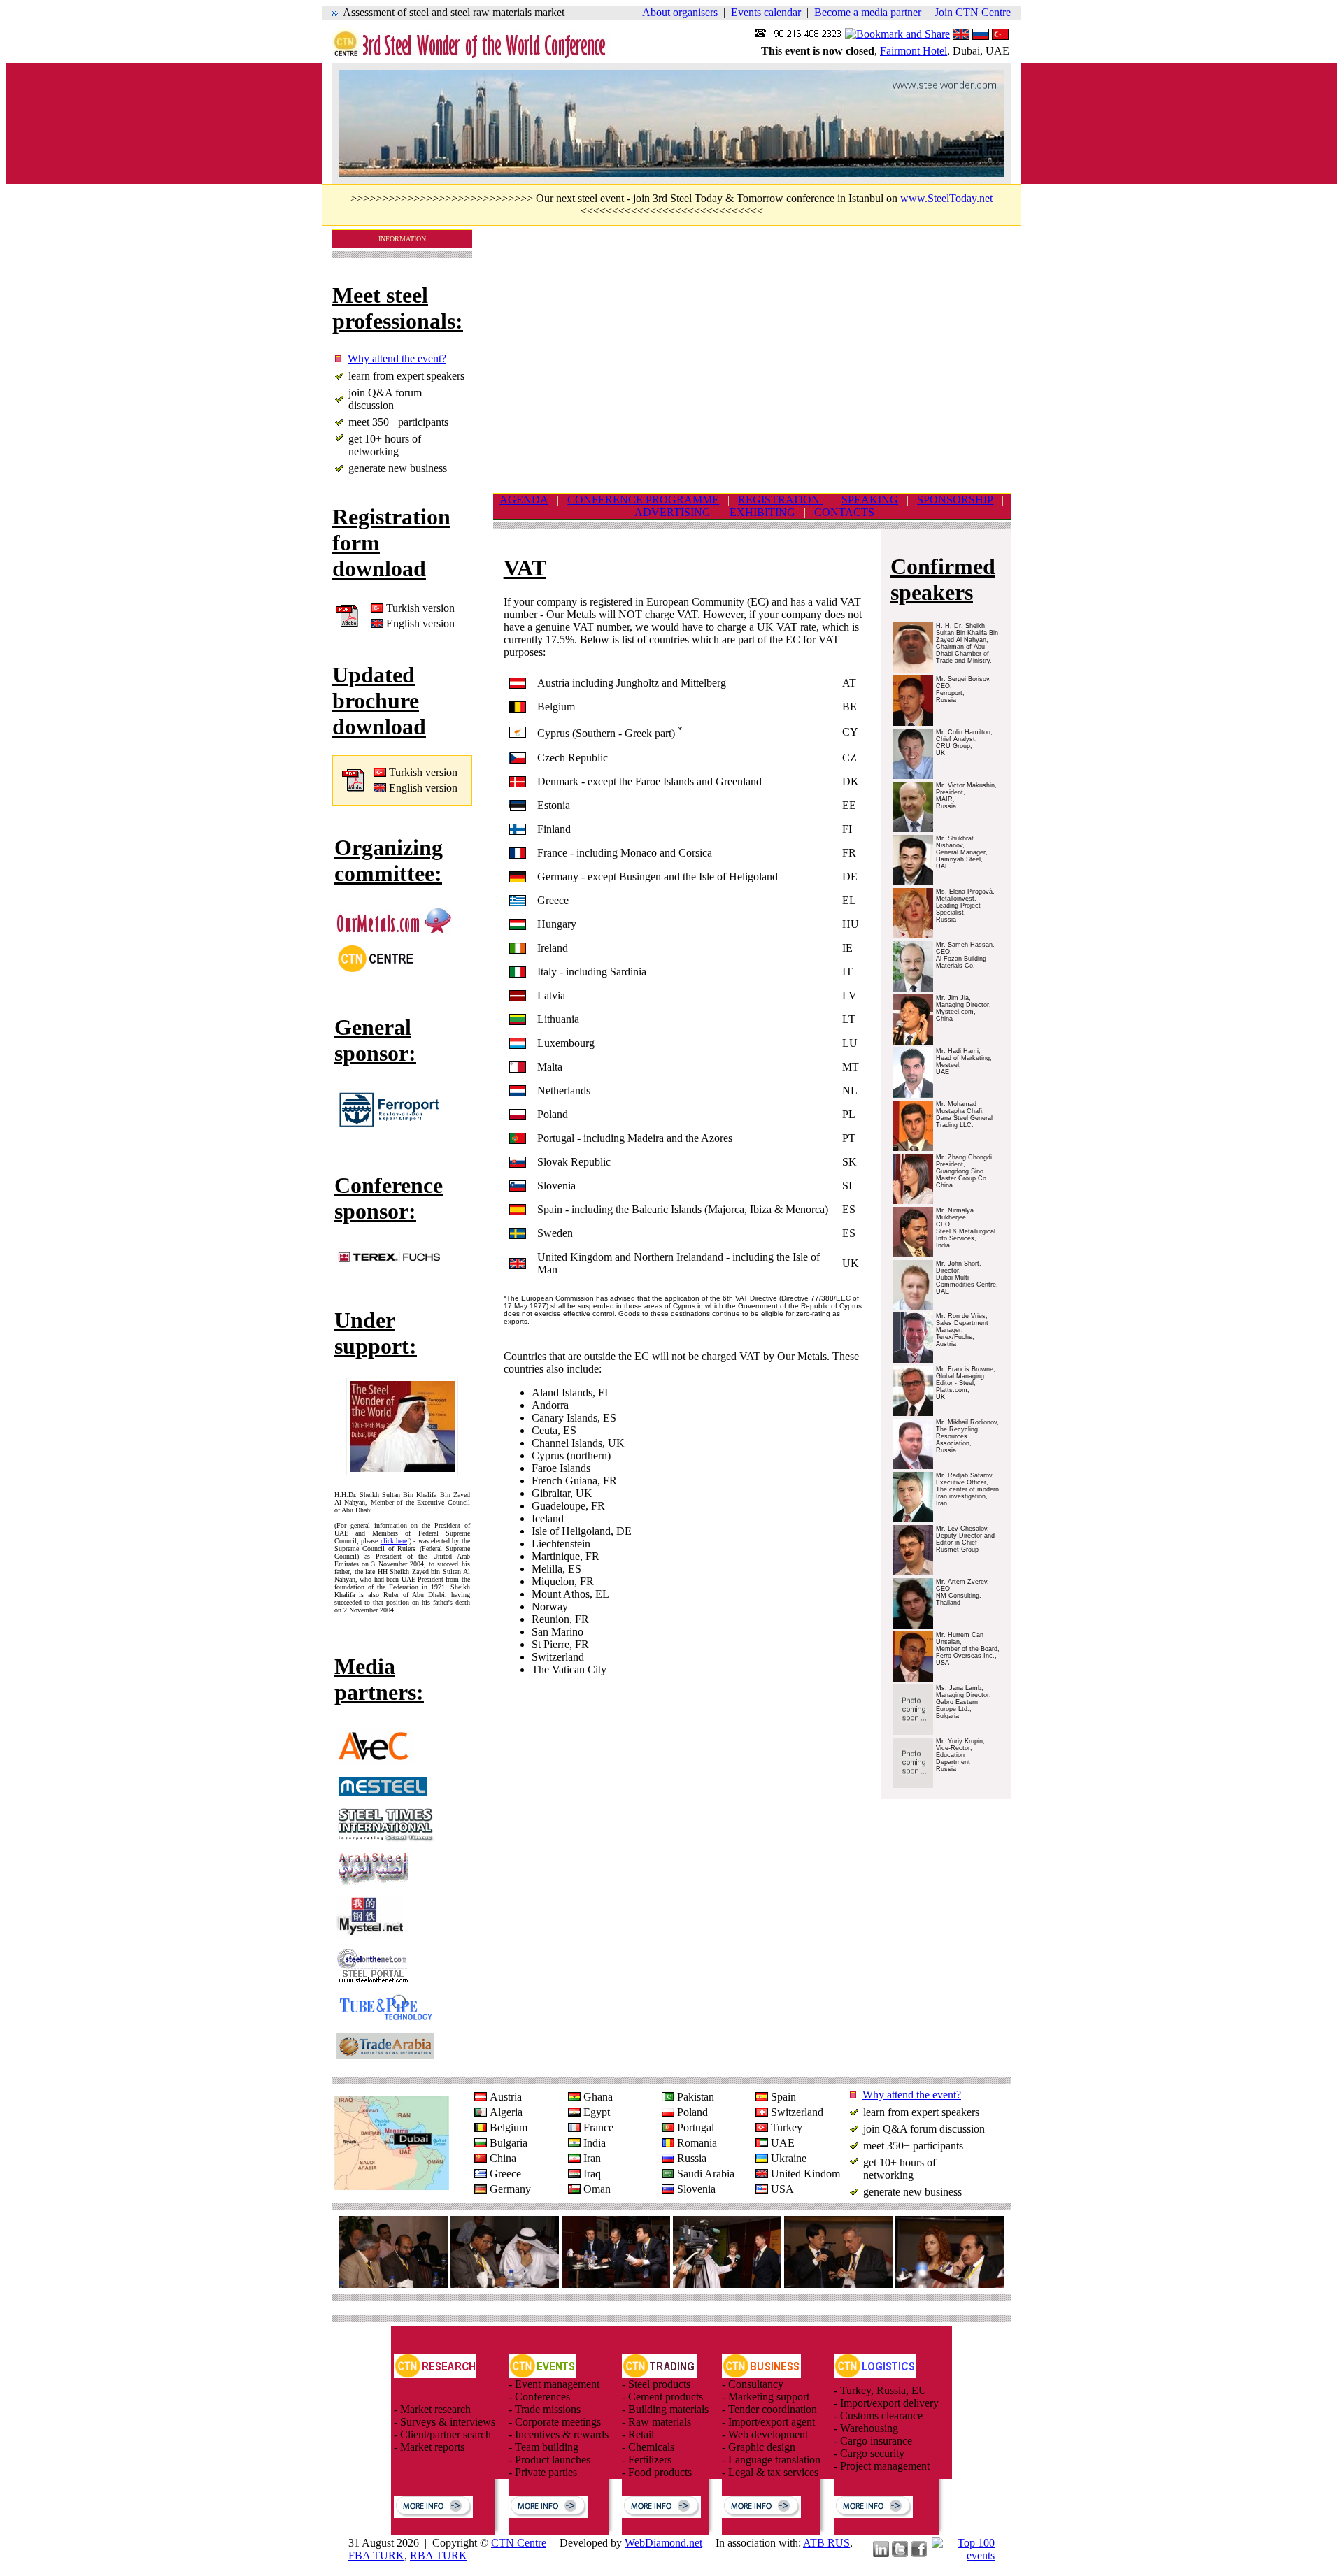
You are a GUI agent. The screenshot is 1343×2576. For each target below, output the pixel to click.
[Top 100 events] (963, 2555)
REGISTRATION (780, 500)
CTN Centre (519, 2543)
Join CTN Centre (973, 12)
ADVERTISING (673, 512)
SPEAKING (870, 500)
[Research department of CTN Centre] (435, 2374)
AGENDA (524, 500)
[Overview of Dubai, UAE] (392, 2186)
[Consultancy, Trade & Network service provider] (375, 969)
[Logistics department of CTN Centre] (875, 2374)
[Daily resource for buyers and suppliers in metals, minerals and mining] (395, 930)
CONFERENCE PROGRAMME (643, 500)
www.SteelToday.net (946, 198)
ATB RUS (826, 2543)
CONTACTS (844, 512)
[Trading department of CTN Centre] (659, 2374)
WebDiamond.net (663, 2543)
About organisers (680, 12)
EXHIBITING (762, 512)
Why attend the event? (397, 358)
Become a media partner (868, 12)
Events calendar (766, 12)
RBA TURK (439, 2555)
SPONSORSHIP (955, 500)
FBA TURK (376, 2555)
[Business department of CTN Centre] (761, 2374)
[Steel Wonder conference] (479, 56)
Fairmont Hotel (914, 51)
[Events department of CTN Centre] (542, 2374)
